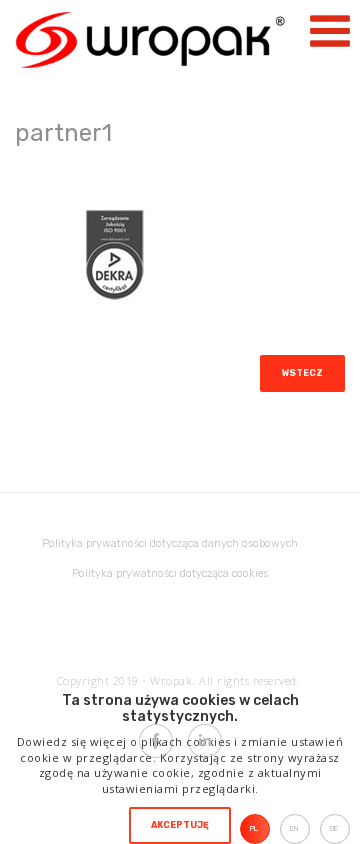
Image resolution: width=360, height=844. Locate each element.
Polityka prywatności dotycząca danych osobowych (170, 543)
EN (294, 828)
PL (254, 828)
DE (334, 828)
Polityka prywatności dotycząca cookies (170, 573)
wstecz (302, 373)
